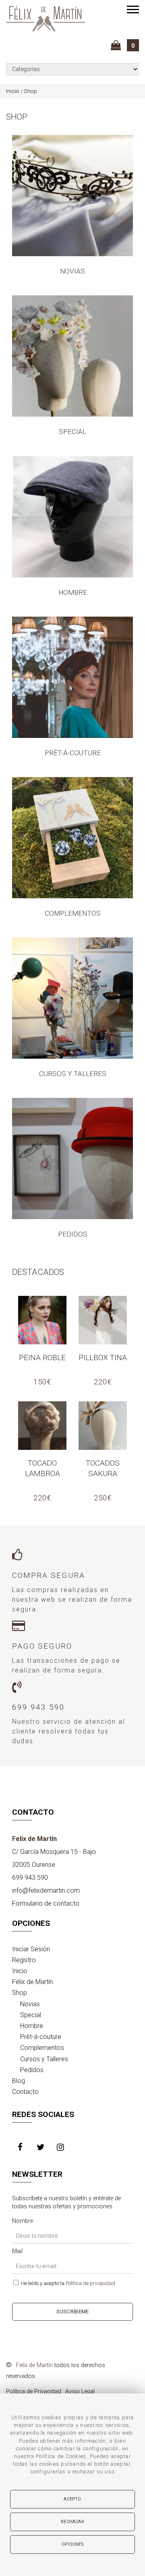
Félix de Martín (32, 1982)
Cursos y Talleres (44, 2059)
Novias (30, 2004)
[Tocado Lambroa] (42, 1426)
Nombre (23, 2221)
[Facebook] (22, 2148)
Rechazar (72, 2522)
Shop (20, 1993)
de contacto (46, 1903)
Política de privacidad (90, 2283)
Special (31, 2015)
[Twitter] (42, 2148)
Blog (19, 2081)
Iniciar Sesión (31, 1949)
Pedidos (32, 2070)
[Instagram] (62, 2148)
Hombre (32, 2026)
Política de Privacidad (34, 2392)
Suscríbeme (73, 2311)
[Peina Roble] (42, 1320)
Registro (24, 1960)
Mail (17, 2251)
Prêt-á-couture (41, 2037)
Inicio (20, 1971)
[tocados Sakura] (103, 1426)
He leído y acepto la (67, 2283)
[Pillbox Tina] (103, 1320)
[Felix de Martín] (46, 19)
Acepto (72, 2499)
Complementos (42, 2048)
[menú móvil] (133, 9)
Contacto (25, 2092)
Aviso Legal (80, 2392)
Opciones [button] (72, 2544)
